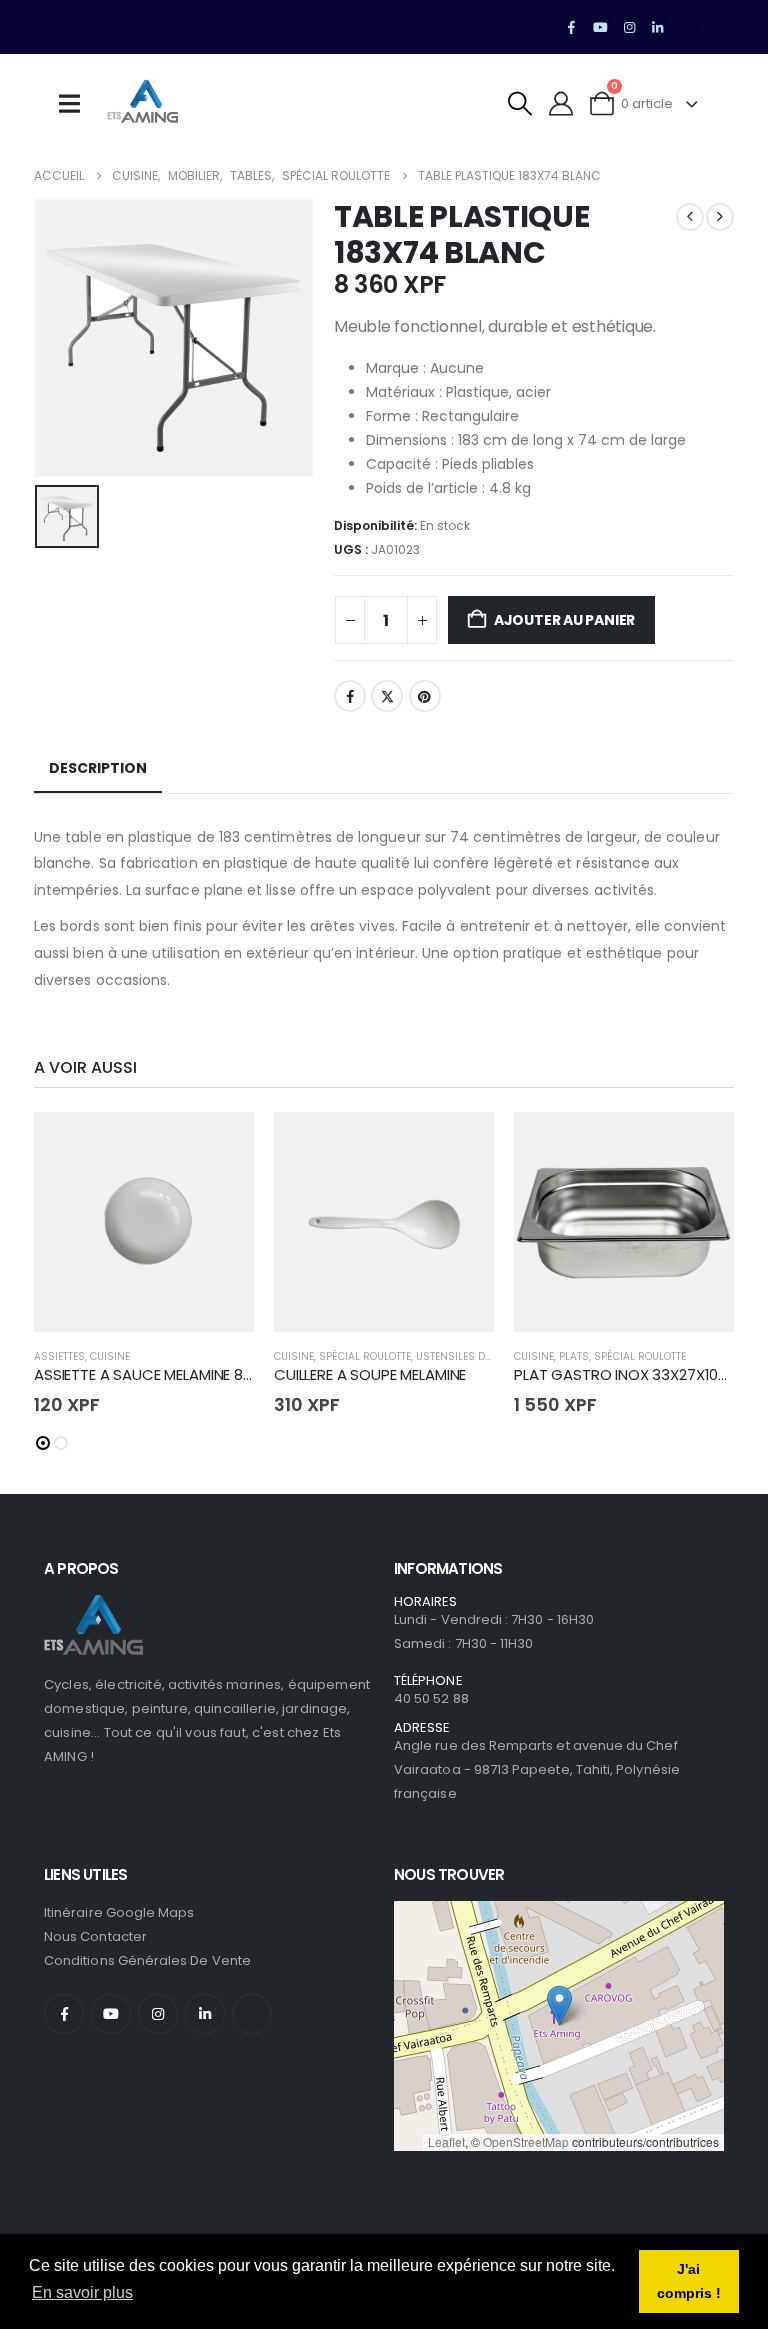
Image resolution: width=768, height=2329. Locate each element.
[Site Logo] (143, 104)
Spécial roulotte (365, 1356)
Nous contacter (95, 1936)
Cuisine (110, 1356)
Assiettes (59, 1356)
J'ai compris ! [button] (689, 2281)
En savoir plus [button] (82, 2292)
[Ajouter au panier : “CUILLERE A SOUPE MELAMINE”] (461, 1145)
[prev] (690, 217)
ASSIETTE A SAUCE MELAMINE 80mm (158, 1374)
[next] (720, 217)
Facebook (350, 696)
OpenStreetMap (526, 2141)
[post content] (144, 1222)
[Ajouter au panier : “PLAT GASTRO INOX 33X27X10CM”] (701, 1145)
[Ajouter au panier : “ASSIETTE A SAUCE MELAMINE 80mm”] (221, 1145)
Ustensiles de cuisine (474, 1356)
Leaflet (446, 2141)
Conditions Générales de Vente (147, 1960)
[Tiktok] (686, 27)
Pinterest (425, 696)
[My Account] (561, 103)
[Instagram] (629, 27)
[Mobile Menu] (76, 104)
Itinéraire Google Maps (119, 1912)
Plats (574, 1356)
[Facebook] (572, 27)
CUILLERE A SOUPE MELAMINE (370, 1374)
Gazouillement (387, 696)
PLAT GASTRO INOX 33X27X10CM (628, 1374)
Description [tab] (98, 768)
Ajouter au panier (564, 620)
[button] (520, 103)
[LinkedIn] (658, 27)
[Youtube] (601, 27)
